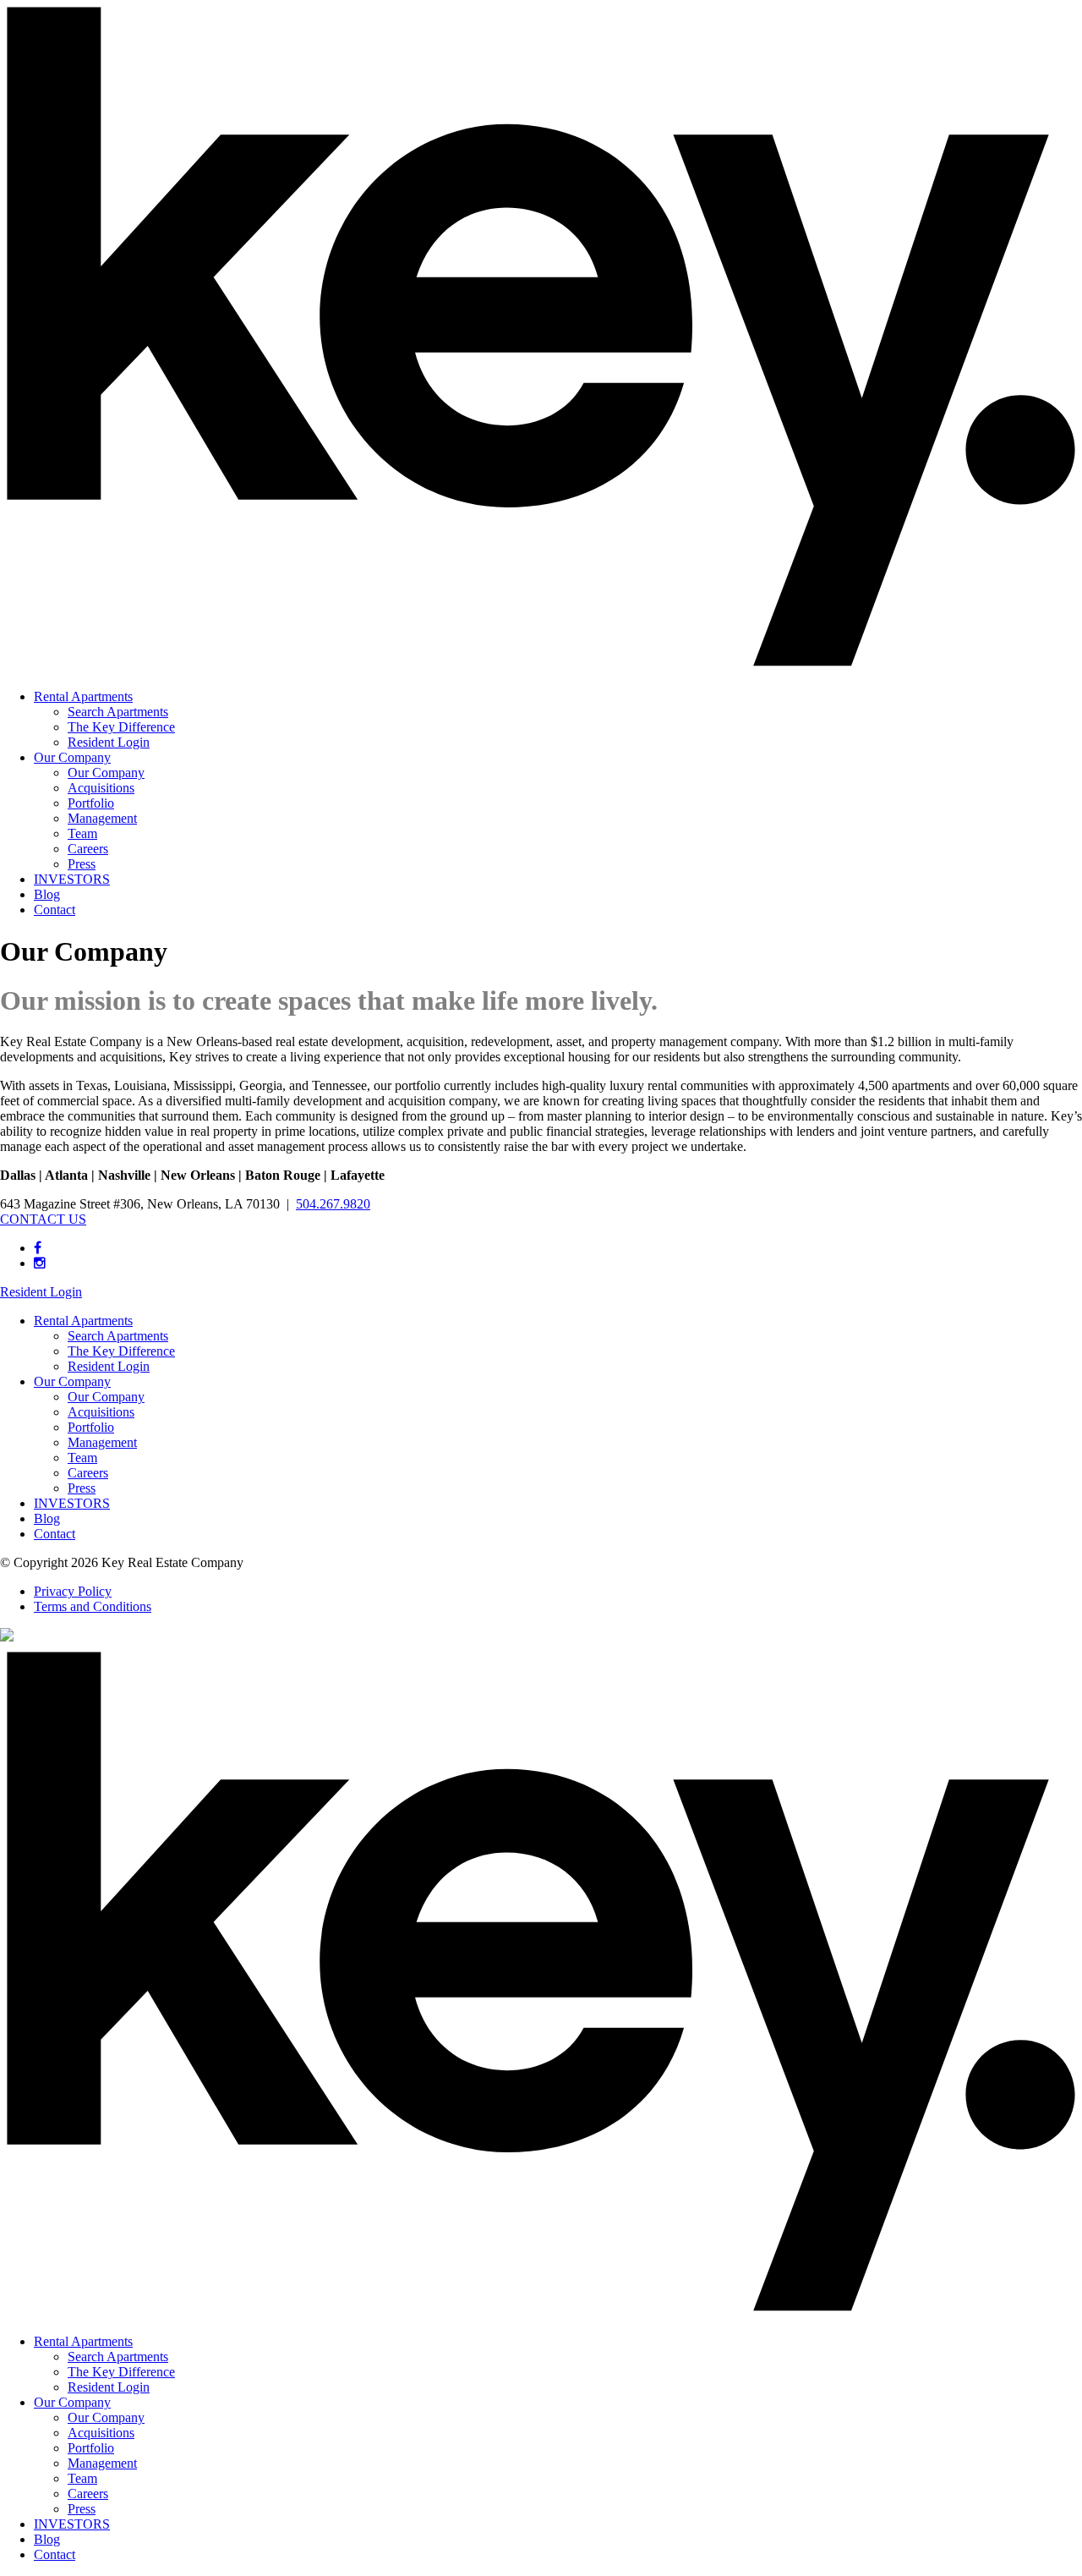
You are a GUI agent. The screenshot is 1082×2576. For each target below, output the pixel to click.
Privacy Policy (73, 1591)
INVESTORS (72, 879)
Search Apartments (118, 712)
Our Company (72, 757)
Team (82, 833)
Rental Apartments (83, 696)
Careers (88, 849)
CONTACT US (43, 1219)
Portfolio (91, 803)
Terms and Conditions (93, 1606)
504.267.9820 (333, 1204)
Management (102, 818)
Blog (47, 894)
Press (82, 864)
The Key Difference (121, 727)
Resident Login (109, 742)
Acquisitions (101, 788)
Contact (55, 910)
